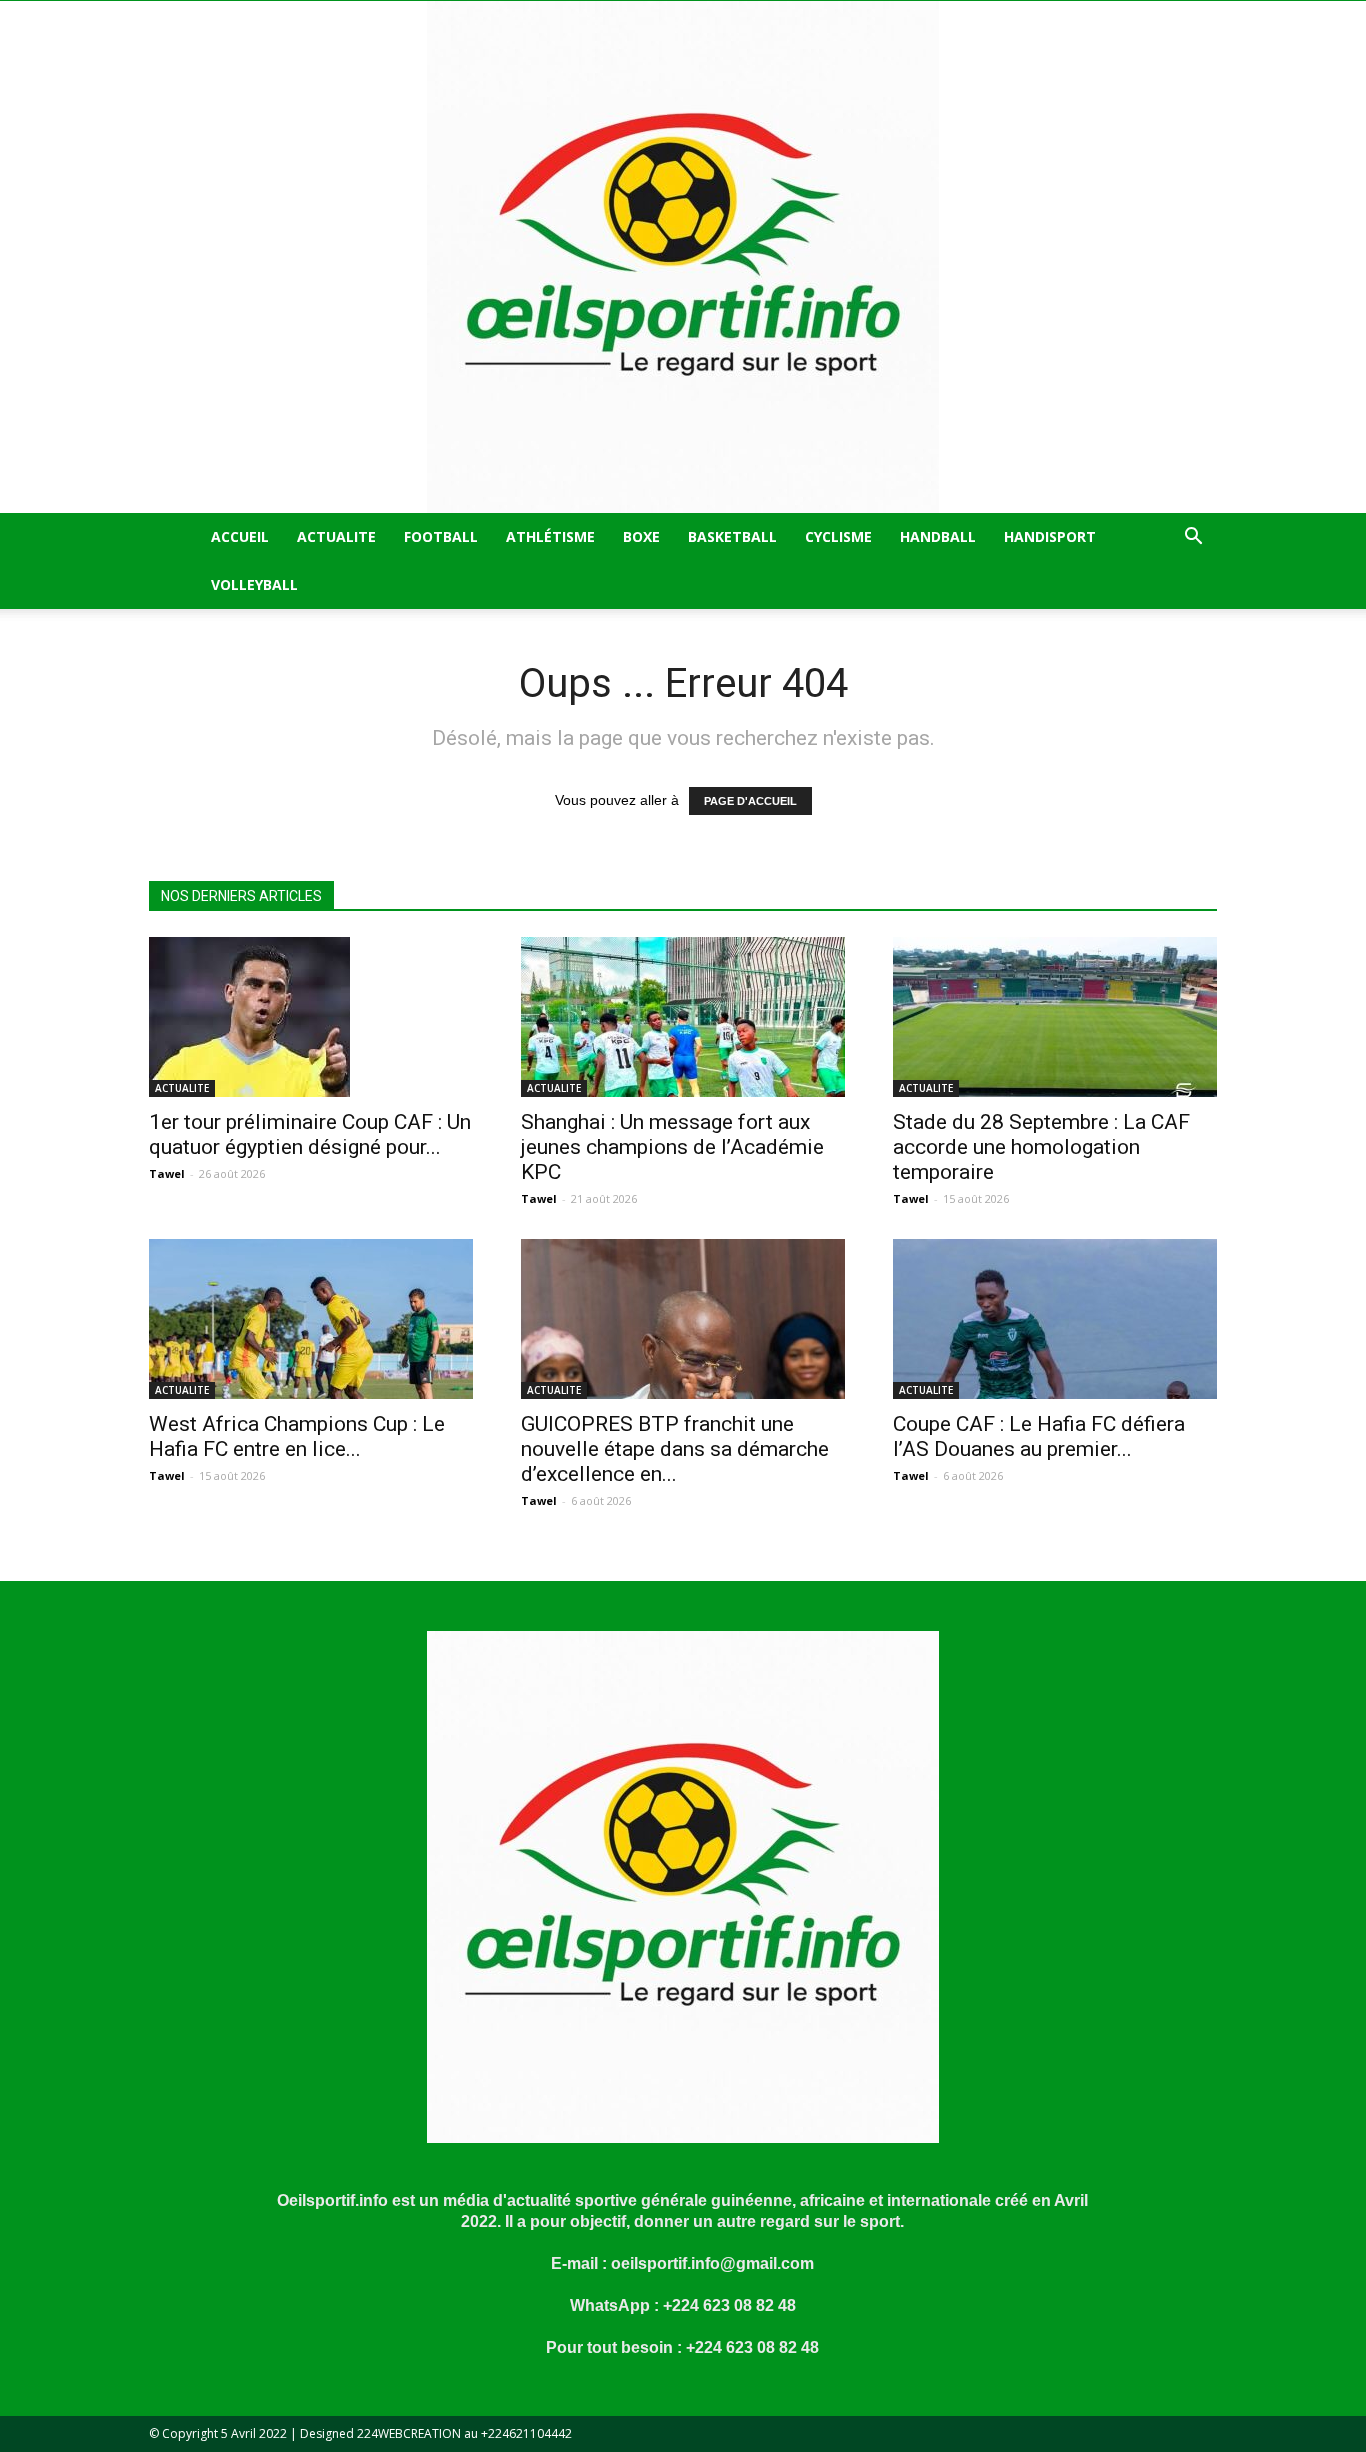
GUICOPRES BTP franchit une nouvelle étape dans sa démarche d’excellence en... (675, 1449)
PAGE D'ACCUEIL (750, 801)
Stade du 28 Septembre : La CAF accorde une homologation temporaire (1041, 1147)
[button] (1193, 538)
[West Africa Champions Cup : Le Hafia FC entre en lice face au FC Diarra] (311, 1319)
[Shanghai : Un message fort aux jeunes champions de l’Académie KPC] (683, 1017)
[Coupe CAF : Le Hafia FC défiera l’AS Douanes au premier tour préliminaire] (1055, 1319)
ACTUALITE (336, 536)
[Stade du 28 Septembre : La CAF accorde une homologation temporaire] (1055, 1017)
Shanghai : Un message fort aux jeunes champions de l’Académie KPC (672, 1147)
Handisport (1050, 536)
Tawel (167, 1173)
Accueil (240, 536)
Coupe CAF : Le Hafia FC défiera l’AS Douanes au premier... (1039, 1436)
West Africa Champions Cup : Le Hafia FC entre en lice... (297, 1436)
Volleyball (254, 584)
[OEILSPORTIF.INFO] (683, 257)
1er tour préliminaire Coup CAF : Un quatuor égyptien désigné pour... (310, 1134)
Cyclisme (838, 536)
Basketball (732, 536)
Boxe (641, 536)
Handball (938, 536)
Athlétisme (550, 536)
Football (441, 536)
